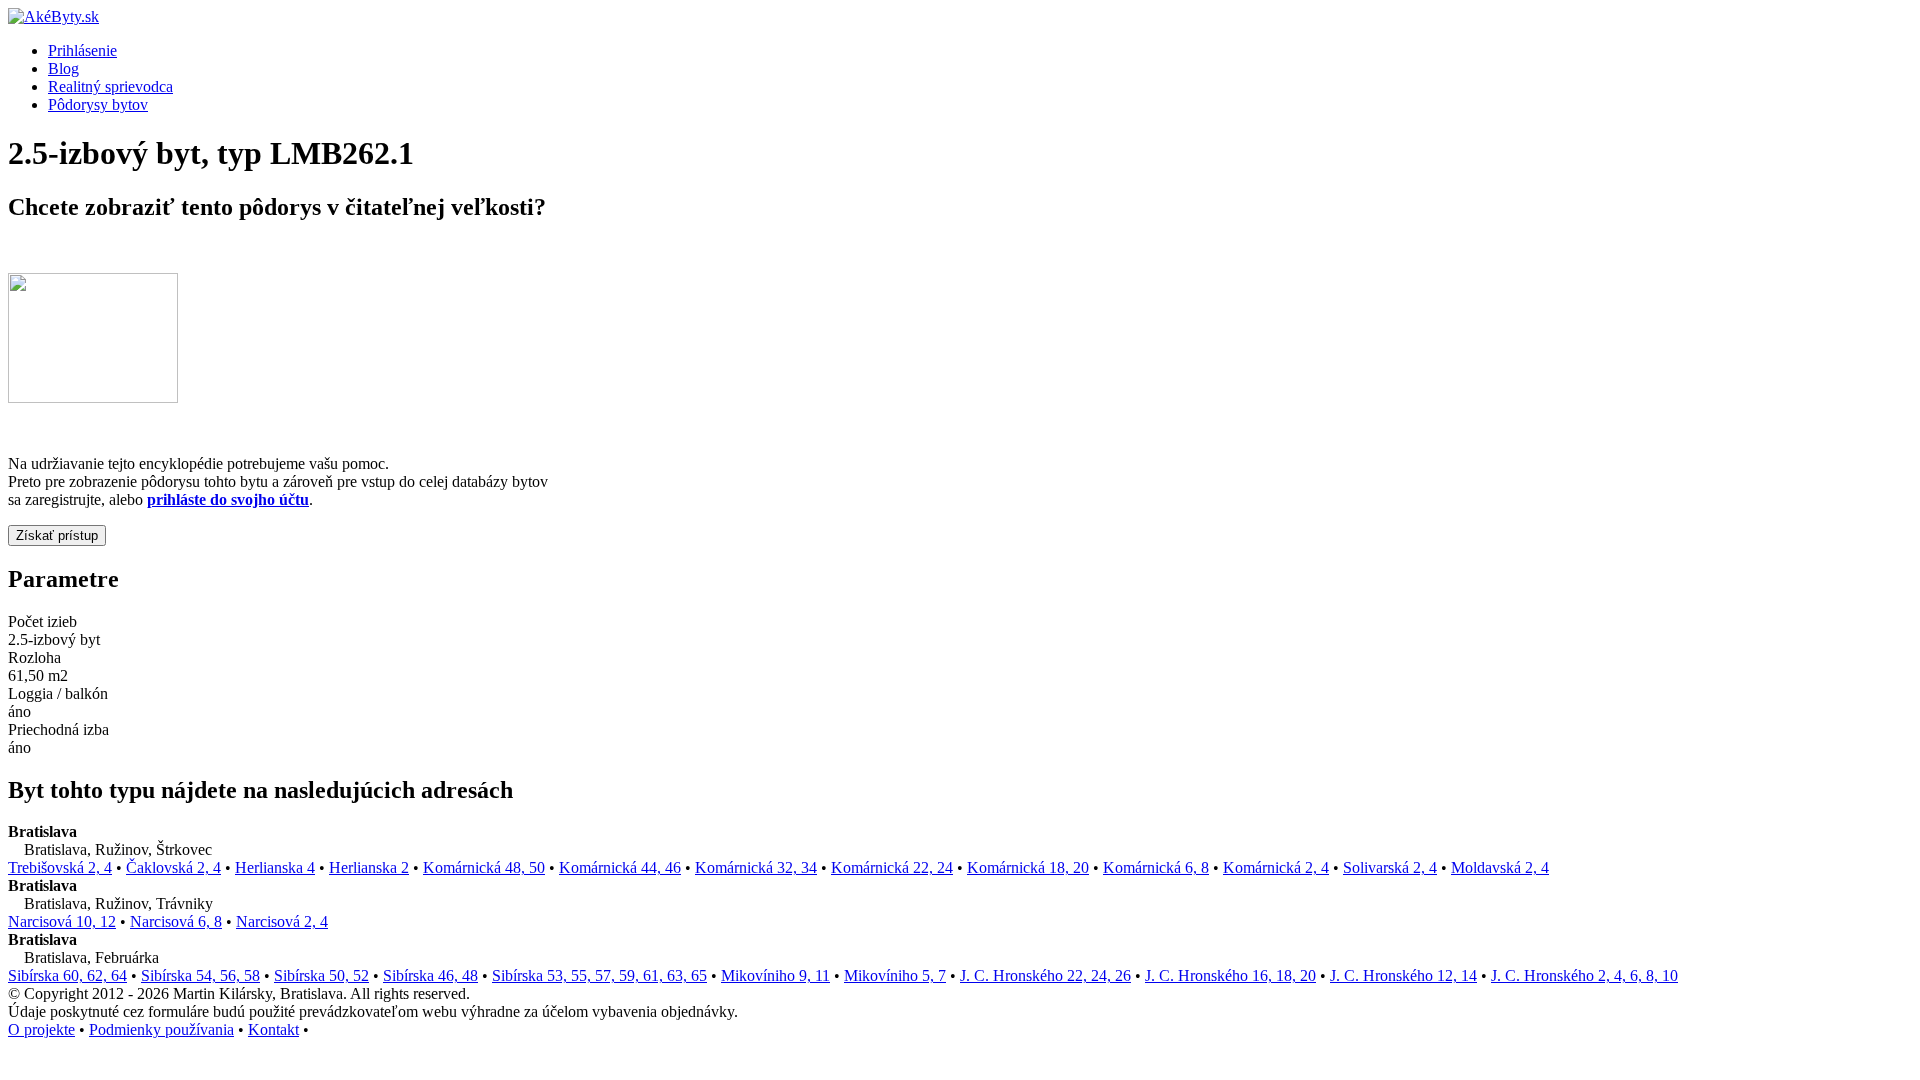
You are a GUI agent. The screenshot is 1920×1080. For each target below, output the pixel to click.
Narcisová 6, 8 (176, 921)
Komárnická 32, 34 (756, 867)
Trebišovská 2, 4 (60, 867)
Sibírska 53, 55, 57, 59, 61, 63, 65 (599, 975)
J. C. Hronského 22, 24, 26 (1045, 975)
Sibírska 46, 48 (430, 975)
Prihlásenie (82, 50)
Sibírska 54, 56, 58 (200, 975)
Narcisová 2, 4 (282, 921)
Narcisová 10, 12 (62, 921)
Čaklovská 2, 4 (173, 867)
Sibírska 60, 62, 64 (67, 975)
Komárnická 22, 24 (892, 867)
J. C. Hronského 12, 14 (1403, 975)
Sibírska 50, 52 (321, 975)
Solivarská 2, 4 (1390, 867)
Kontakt (273, 1029)
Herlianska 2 (369, 867)
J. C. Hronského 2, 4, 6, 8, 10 (1584, 975)
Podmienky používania (161, 1029)
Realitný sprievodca (110, 86)
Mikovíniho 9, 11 (775, 975)
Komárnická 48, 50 (484, 867)
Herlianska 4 (275, 867)
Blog (63, 68)
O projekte (41, 1029)
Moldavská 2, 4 (1500, 867)
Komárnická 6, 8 (1156, 867)
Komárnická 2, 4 (1276, 867)
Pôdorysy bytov (98, 104)
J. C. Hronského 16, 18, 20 (1230, 975)
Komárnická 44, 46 (620, 867)
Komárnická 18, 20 (1028, 867)
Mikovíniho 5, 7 (895, 975)
